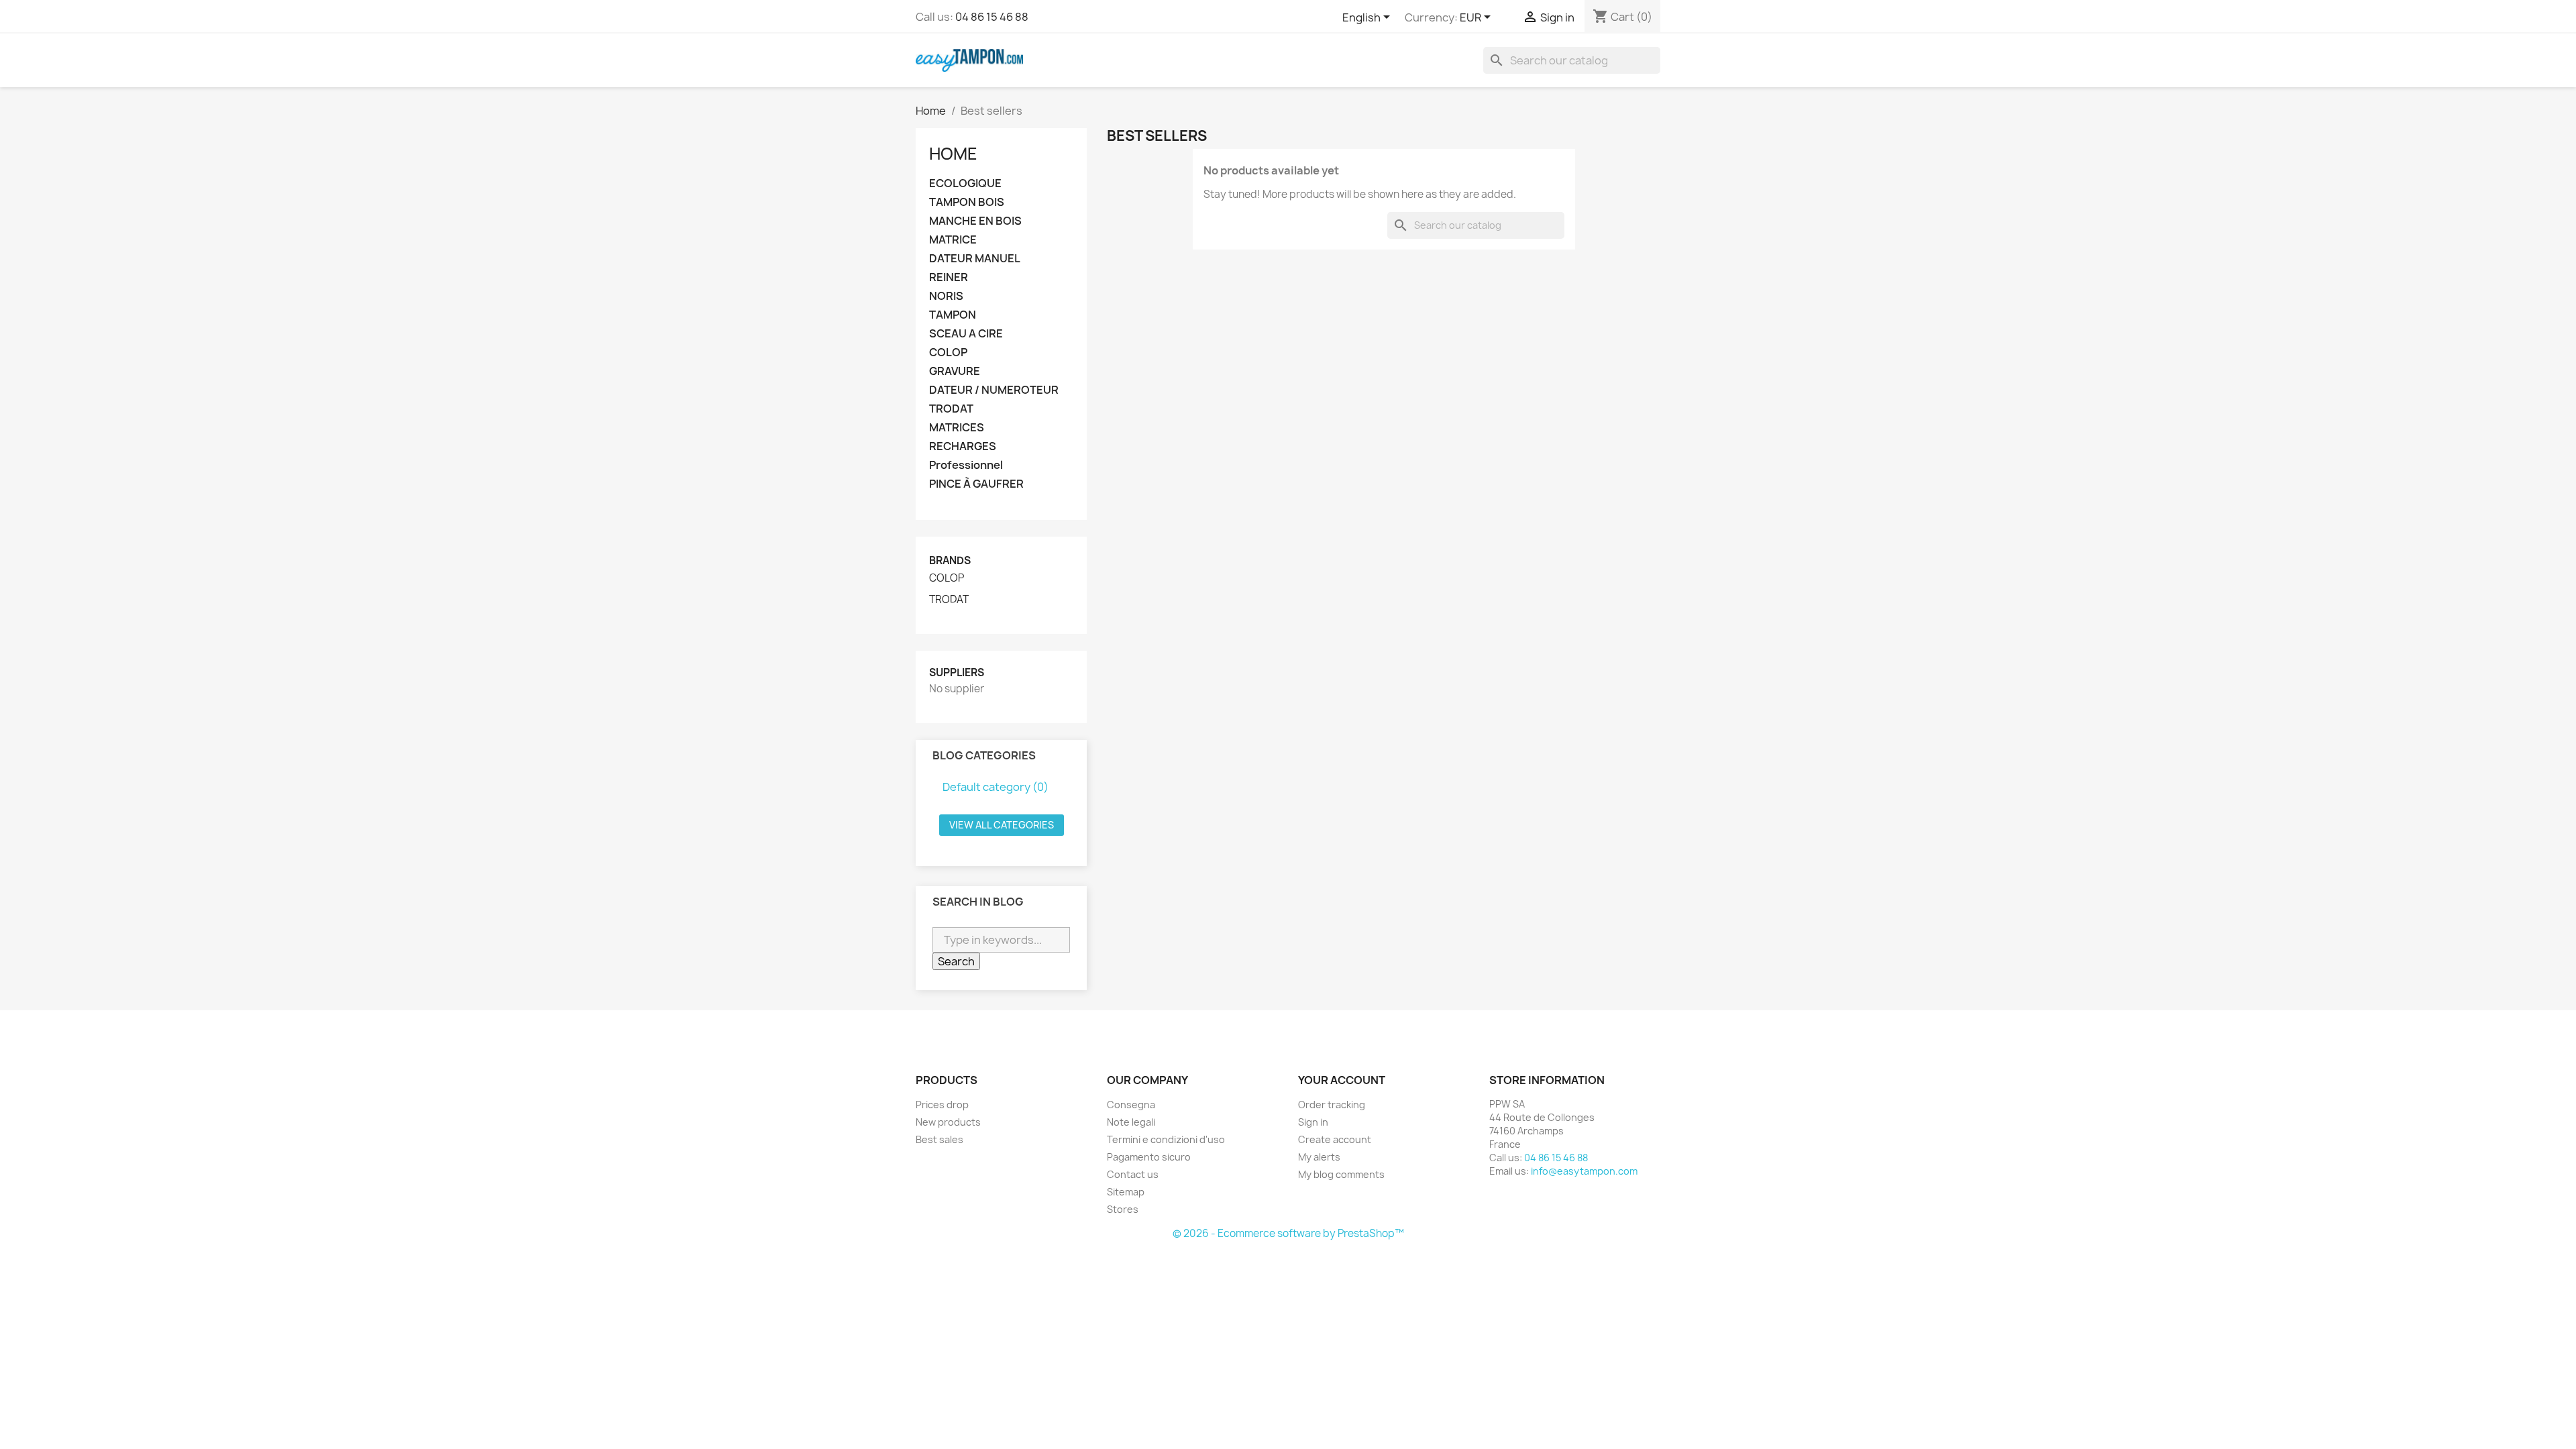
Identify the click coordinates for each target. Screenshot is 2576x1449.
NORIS (946, 296)
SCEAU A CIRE (966, 334)
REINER (949, 277)
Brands (950, 560)
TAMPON (953, 315)
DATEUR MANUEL (975, 259)
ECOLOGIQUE (965, 183)
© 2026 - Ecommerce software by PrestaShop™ (1288, 1233)
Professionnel (966, 465)
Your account (1342, 1080)
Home (953, 154)
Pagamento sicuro (1149, 1157)
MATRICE (953, 240)
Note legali (1131, 1122)
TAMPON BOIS (967, 202)
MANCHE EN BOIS (975, 221)
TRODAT (951, 409)
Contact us (1133, 1174)
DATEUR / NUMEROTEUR (994, 390)
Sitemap (1126, 1192)
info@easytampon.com (1584, 1171)
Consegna (1131, 1105)
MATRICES (957, 428)
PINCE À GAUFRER (976, 484)
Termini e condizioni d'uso (1166, 1139)
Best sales (940, 1139)
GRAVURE (955, 371)
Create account (1335, 1139)
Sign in (1313, 1122)
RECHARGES (963, 446)
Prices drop (942, 1105)
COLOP (948, 353)
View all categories (1002, 825)
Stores (1123, 1209)
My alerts (1319, 1157)
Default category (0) (996, 787)
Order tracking (1332, 1105)
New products (948, 1122)
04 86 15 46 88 (992, 17)
